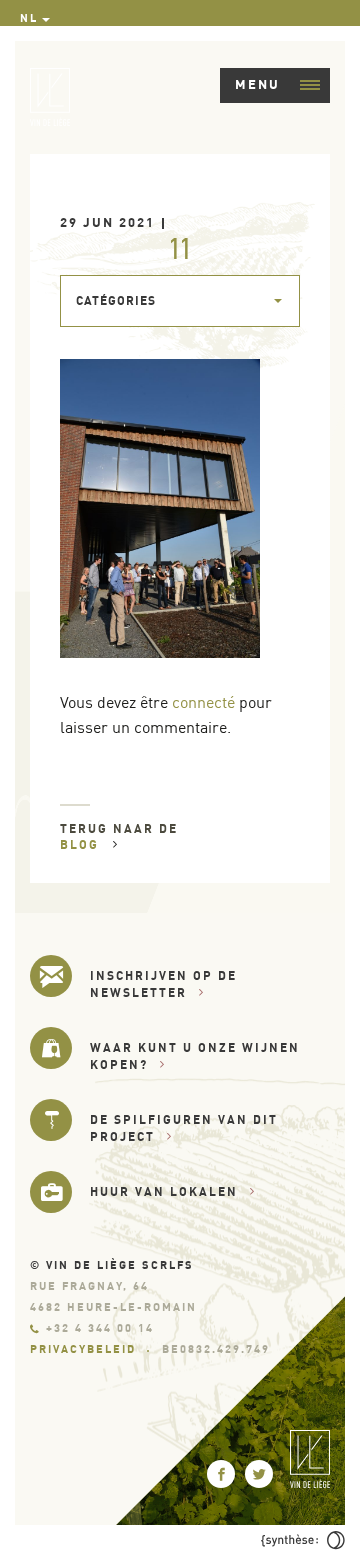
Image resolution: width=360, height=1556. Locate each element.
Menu (257, 84)
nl (29, 18)
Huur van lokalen (164, 1191)
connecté (203, 702)
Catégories (116, 300)
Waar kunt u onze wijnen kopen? (195, 1056)
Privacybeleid (83, 1349)
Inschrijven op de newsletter (163, 984)
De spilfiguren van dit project (184, 1128)
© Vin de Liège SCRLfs (112, 1265)
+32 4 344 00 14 (100, 1328)
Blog (82, 844)
